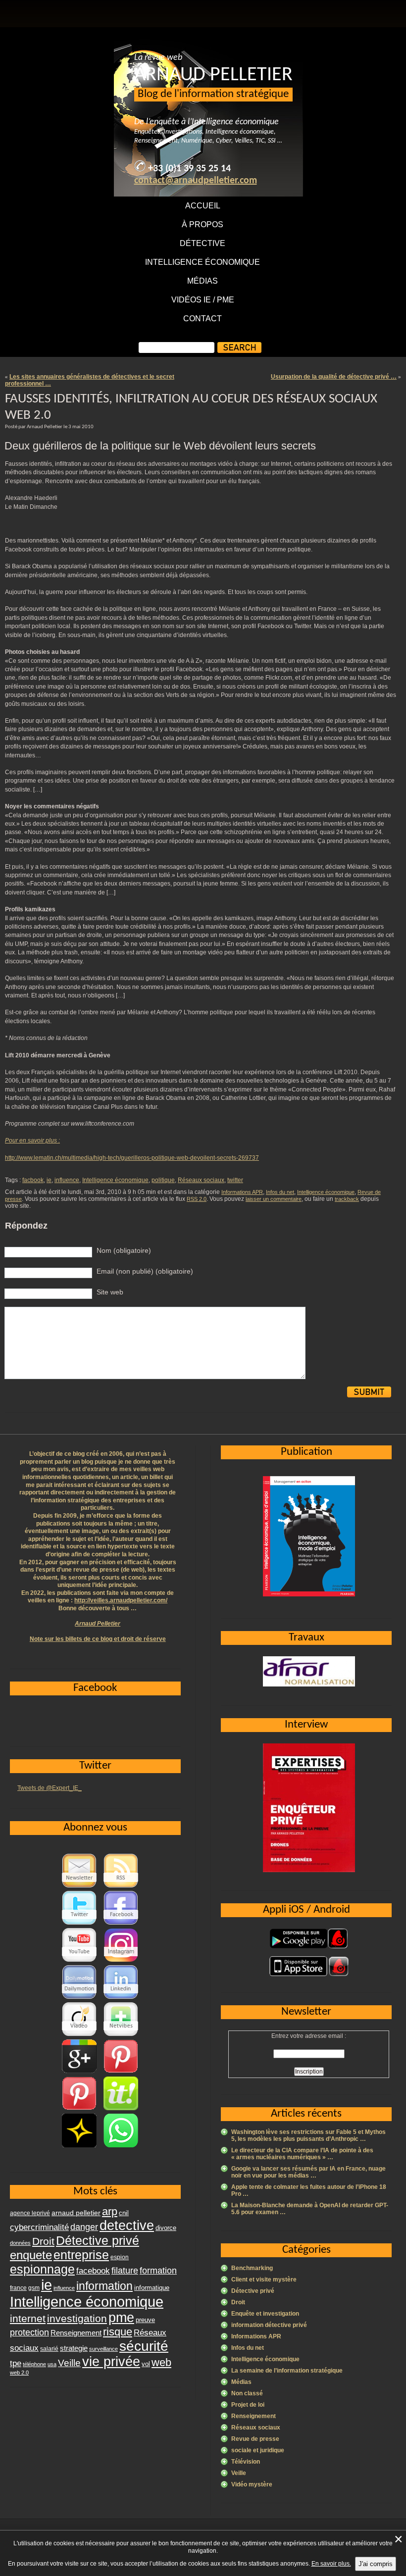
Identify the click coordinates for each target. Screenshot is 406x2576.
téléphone (34, 2364)
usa (52, 2364)
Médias (203, 281)
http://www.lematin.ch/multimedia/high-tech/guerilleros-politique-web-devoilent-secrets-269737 (132, 1158)
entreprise (81, 2255)
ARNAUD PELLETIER (213, 75)
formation (158, 2270)
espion (120, 2257)
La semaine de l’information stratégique (287, 2371)
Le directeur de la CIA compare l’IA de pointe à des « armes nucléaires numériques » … (302, 2154)
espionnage (42, 2269)
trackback (347, 1199)
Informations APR (242, 1192)
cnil (124, 2213)
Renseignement (254, 2416)
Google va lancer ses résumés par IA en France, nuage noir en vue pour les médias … (308, 2172)
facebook (93, 2271)
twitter (235, 1180)
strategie (74, 2348)
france (18, 2288)
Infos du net (280, 1192)
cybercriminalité (39, 2227)
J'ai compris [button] (376, 2564)
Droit (238, 2302)
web (161, 2362)
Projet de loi (248, 2405)
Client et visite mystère (264, 2279)
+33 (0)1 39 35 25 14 (189, 169)
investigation (77, 2318)
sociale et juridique (258, 2450)
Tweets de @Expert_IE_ (50, 1788)
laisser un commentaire (274, 1199)
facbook (33, 1180)
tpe (16, 2363)
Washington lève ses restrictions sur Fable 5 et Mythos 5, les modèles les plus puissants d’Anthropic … (308, 2135)
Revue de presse (255, 2439)
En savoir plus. (331, 2564)
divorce (166, 2228)
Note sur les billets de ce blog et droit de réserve (98, 1639)
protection (29, 2332)
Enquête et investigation (265, 2314)
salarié (49, 2349)
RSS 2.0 (197, 1199)
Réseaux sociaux (201, 1180)
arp (110, 2211)
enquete (31, 2255)
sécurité (144, 2346)
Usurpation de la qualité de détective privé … (334, 377)
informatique (152, 2288)
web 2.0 (19, 2373)
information (104, 2286)
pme (121, 2318)
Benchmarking (252, 2268)
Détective (203, 243)
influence (67, 1180)
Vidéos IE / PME (203, 300)
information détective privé (269, 2325)
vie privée (111, 2362)
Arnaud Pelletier (98, 1624)
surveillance (103, 2349)
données (20, 2243)
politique (163, 1180)
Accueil (203, 206)
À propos (203, 224)
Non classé (247, 2393)
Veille (239, 2473)
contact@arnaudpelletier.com (196, 181)
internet (28, 2318)
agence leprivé (30, 2213)
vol (146, 2364)
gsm (34, 2288)
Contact (203, 319)
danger (84, 2227)
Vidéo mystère (252, 2484)
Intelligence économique (203, 262)
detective (127, 2226)
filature (125, 2271)
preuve (145, 2320)
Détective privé (253, 2291)
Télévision (246, 2462)
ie (49, 1180)
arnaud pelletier (76, 2213)
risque (118, 2332)
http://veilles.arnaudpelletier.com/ (121, 1600)
